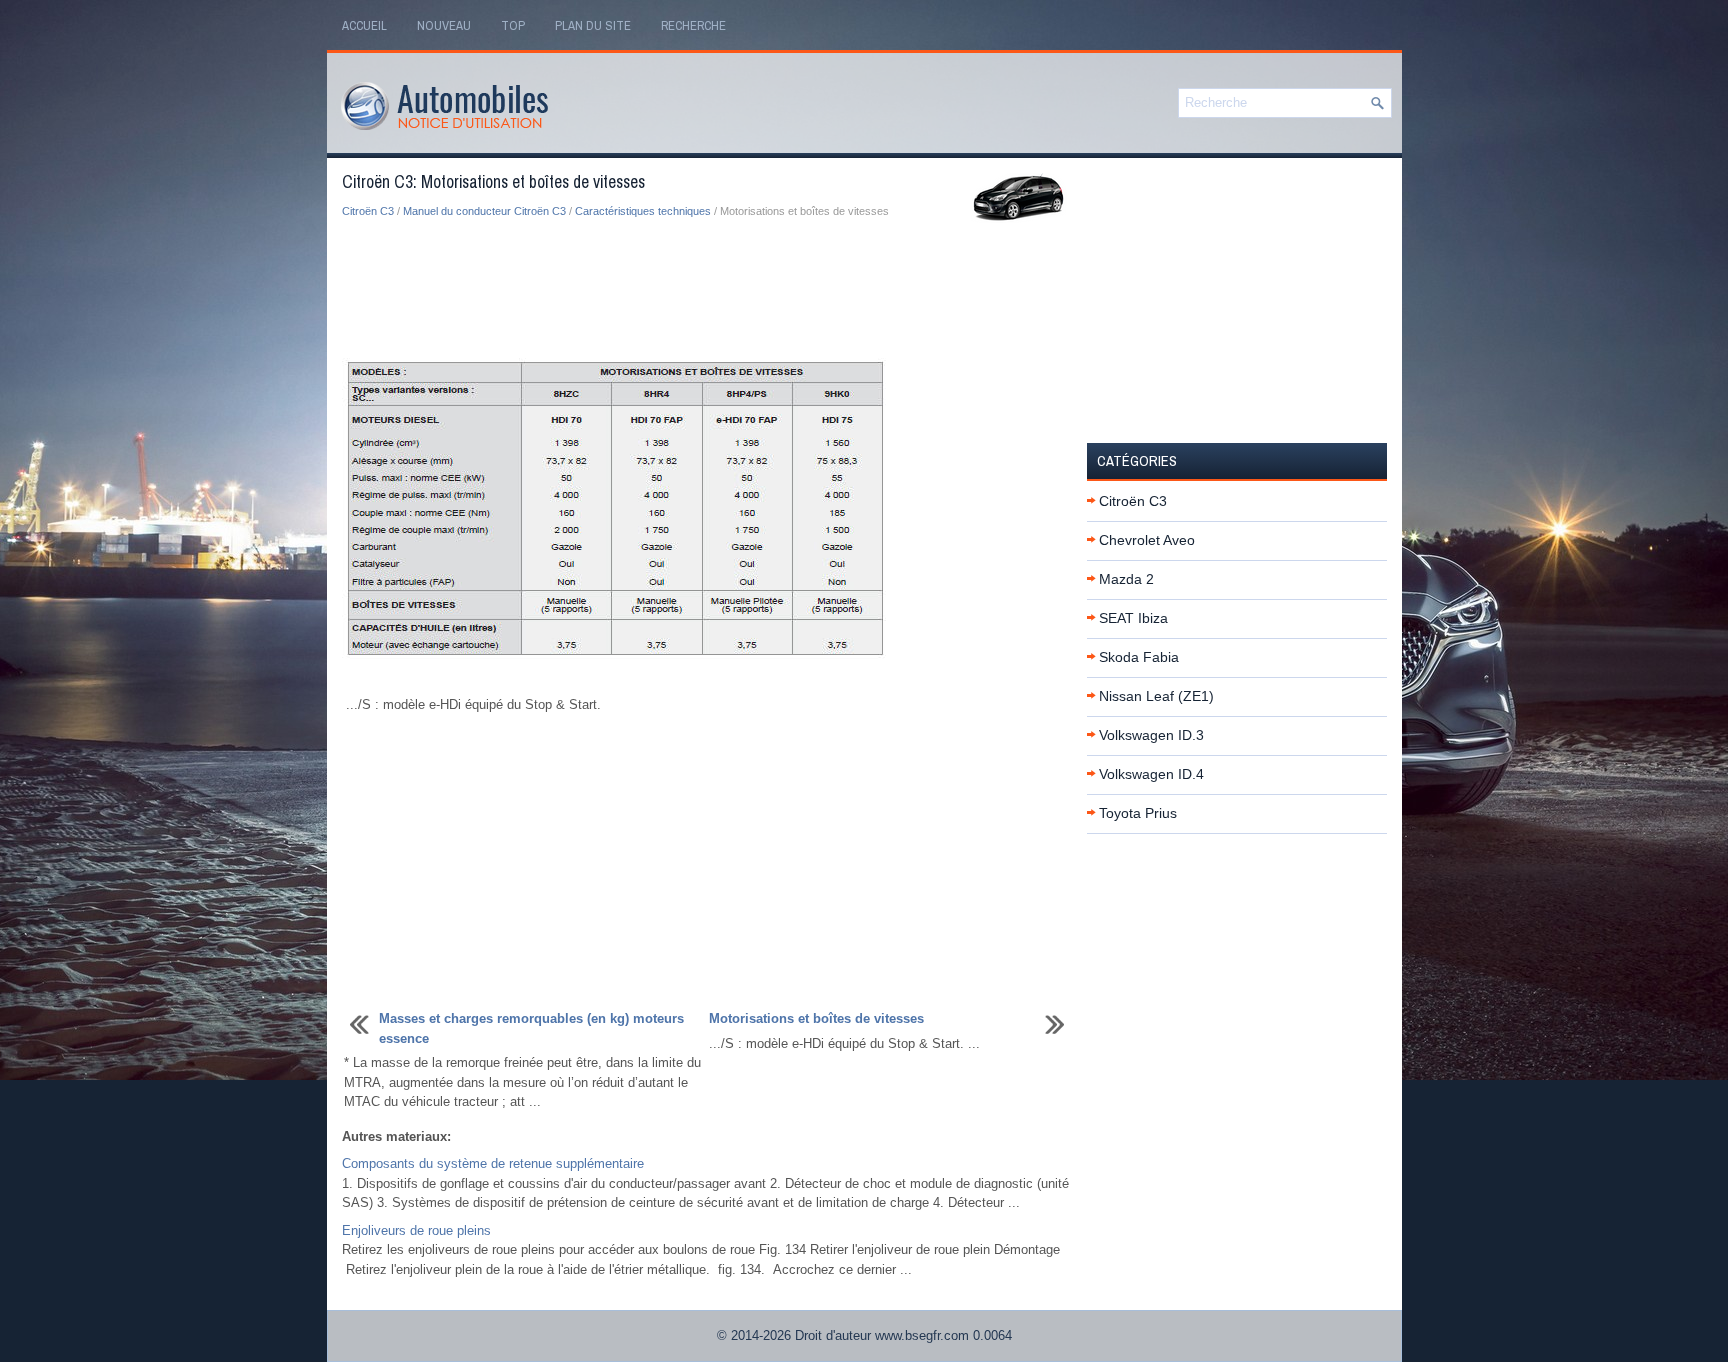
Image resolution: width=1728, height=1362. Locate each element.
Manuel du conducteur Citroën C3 (484, 211)
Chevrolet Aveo (1147, 540)
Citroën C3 (368, 211)
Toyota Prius (1138, 813)
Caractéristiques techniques (643, 211)
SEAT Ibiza (1133, 618)
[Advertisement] (707, 290)
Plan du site (593, 25)
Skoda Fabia (1139, 657)
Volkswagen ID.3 (1151, 735)
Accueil (364, 25)
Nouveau (444, 25)
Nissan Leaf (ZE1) (1156, 696)
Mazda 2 (1126, 579)
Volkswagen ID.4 (1151, 774)
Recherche (693, 25)
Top (513, 25)
